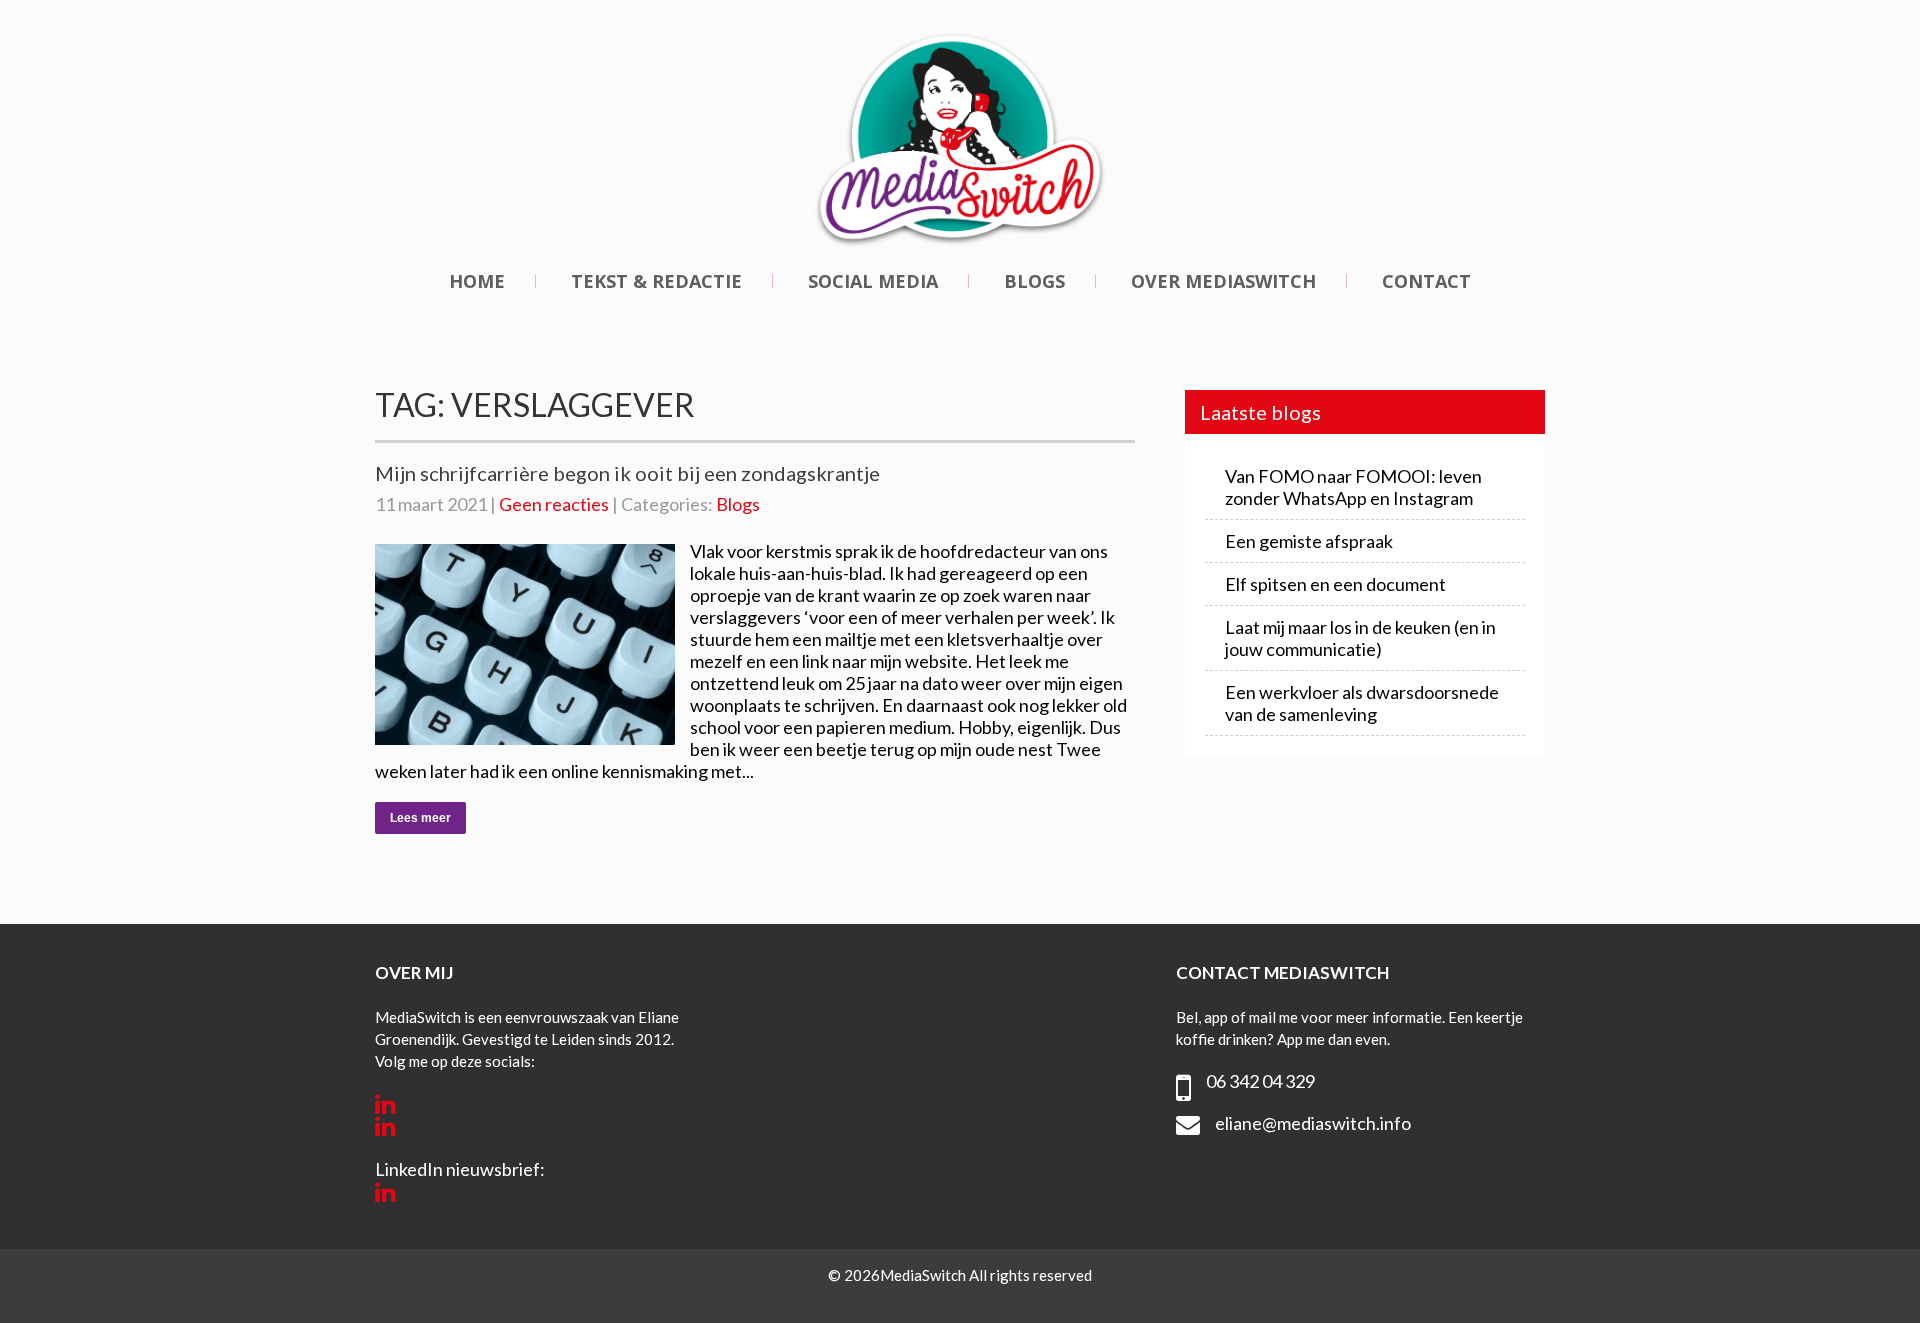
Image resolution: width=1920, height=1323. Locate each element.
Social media (873, 281)
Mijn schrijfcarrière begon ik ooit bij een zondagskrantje (627, 473)
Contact (1426, 281)
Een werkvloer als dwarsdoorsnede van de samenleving (1362, 703)
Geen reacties (554, 504)
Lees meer (420, 818)
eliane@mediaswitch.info (1313, 1123)
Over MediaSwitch (1223, 281)
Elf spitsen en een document (1335, 584)
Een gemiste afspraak (1309, 541)
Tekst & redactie (656, 281)
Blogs (1034, 281)
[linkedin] (385, 1104)
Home (477, 281)
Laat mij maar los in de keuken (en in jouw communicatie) (1360, 638)
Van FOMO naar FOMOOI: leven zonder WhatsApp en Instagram (1353, 487)
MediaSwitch (924, 1275)
